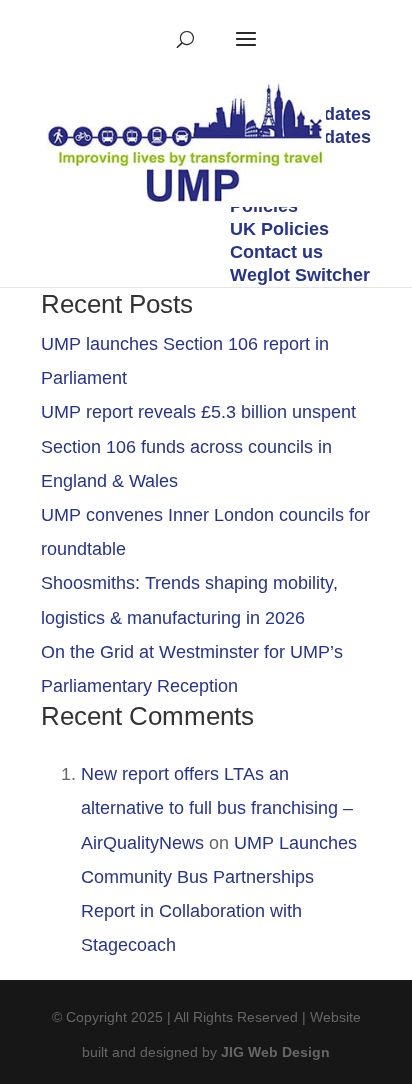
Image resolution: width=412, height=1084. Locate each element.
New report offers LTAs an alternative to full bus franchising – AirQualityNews (217, 808)
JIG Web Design (275, 1052)
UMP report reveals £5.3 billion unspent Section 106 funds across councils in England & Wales (198, 446)
